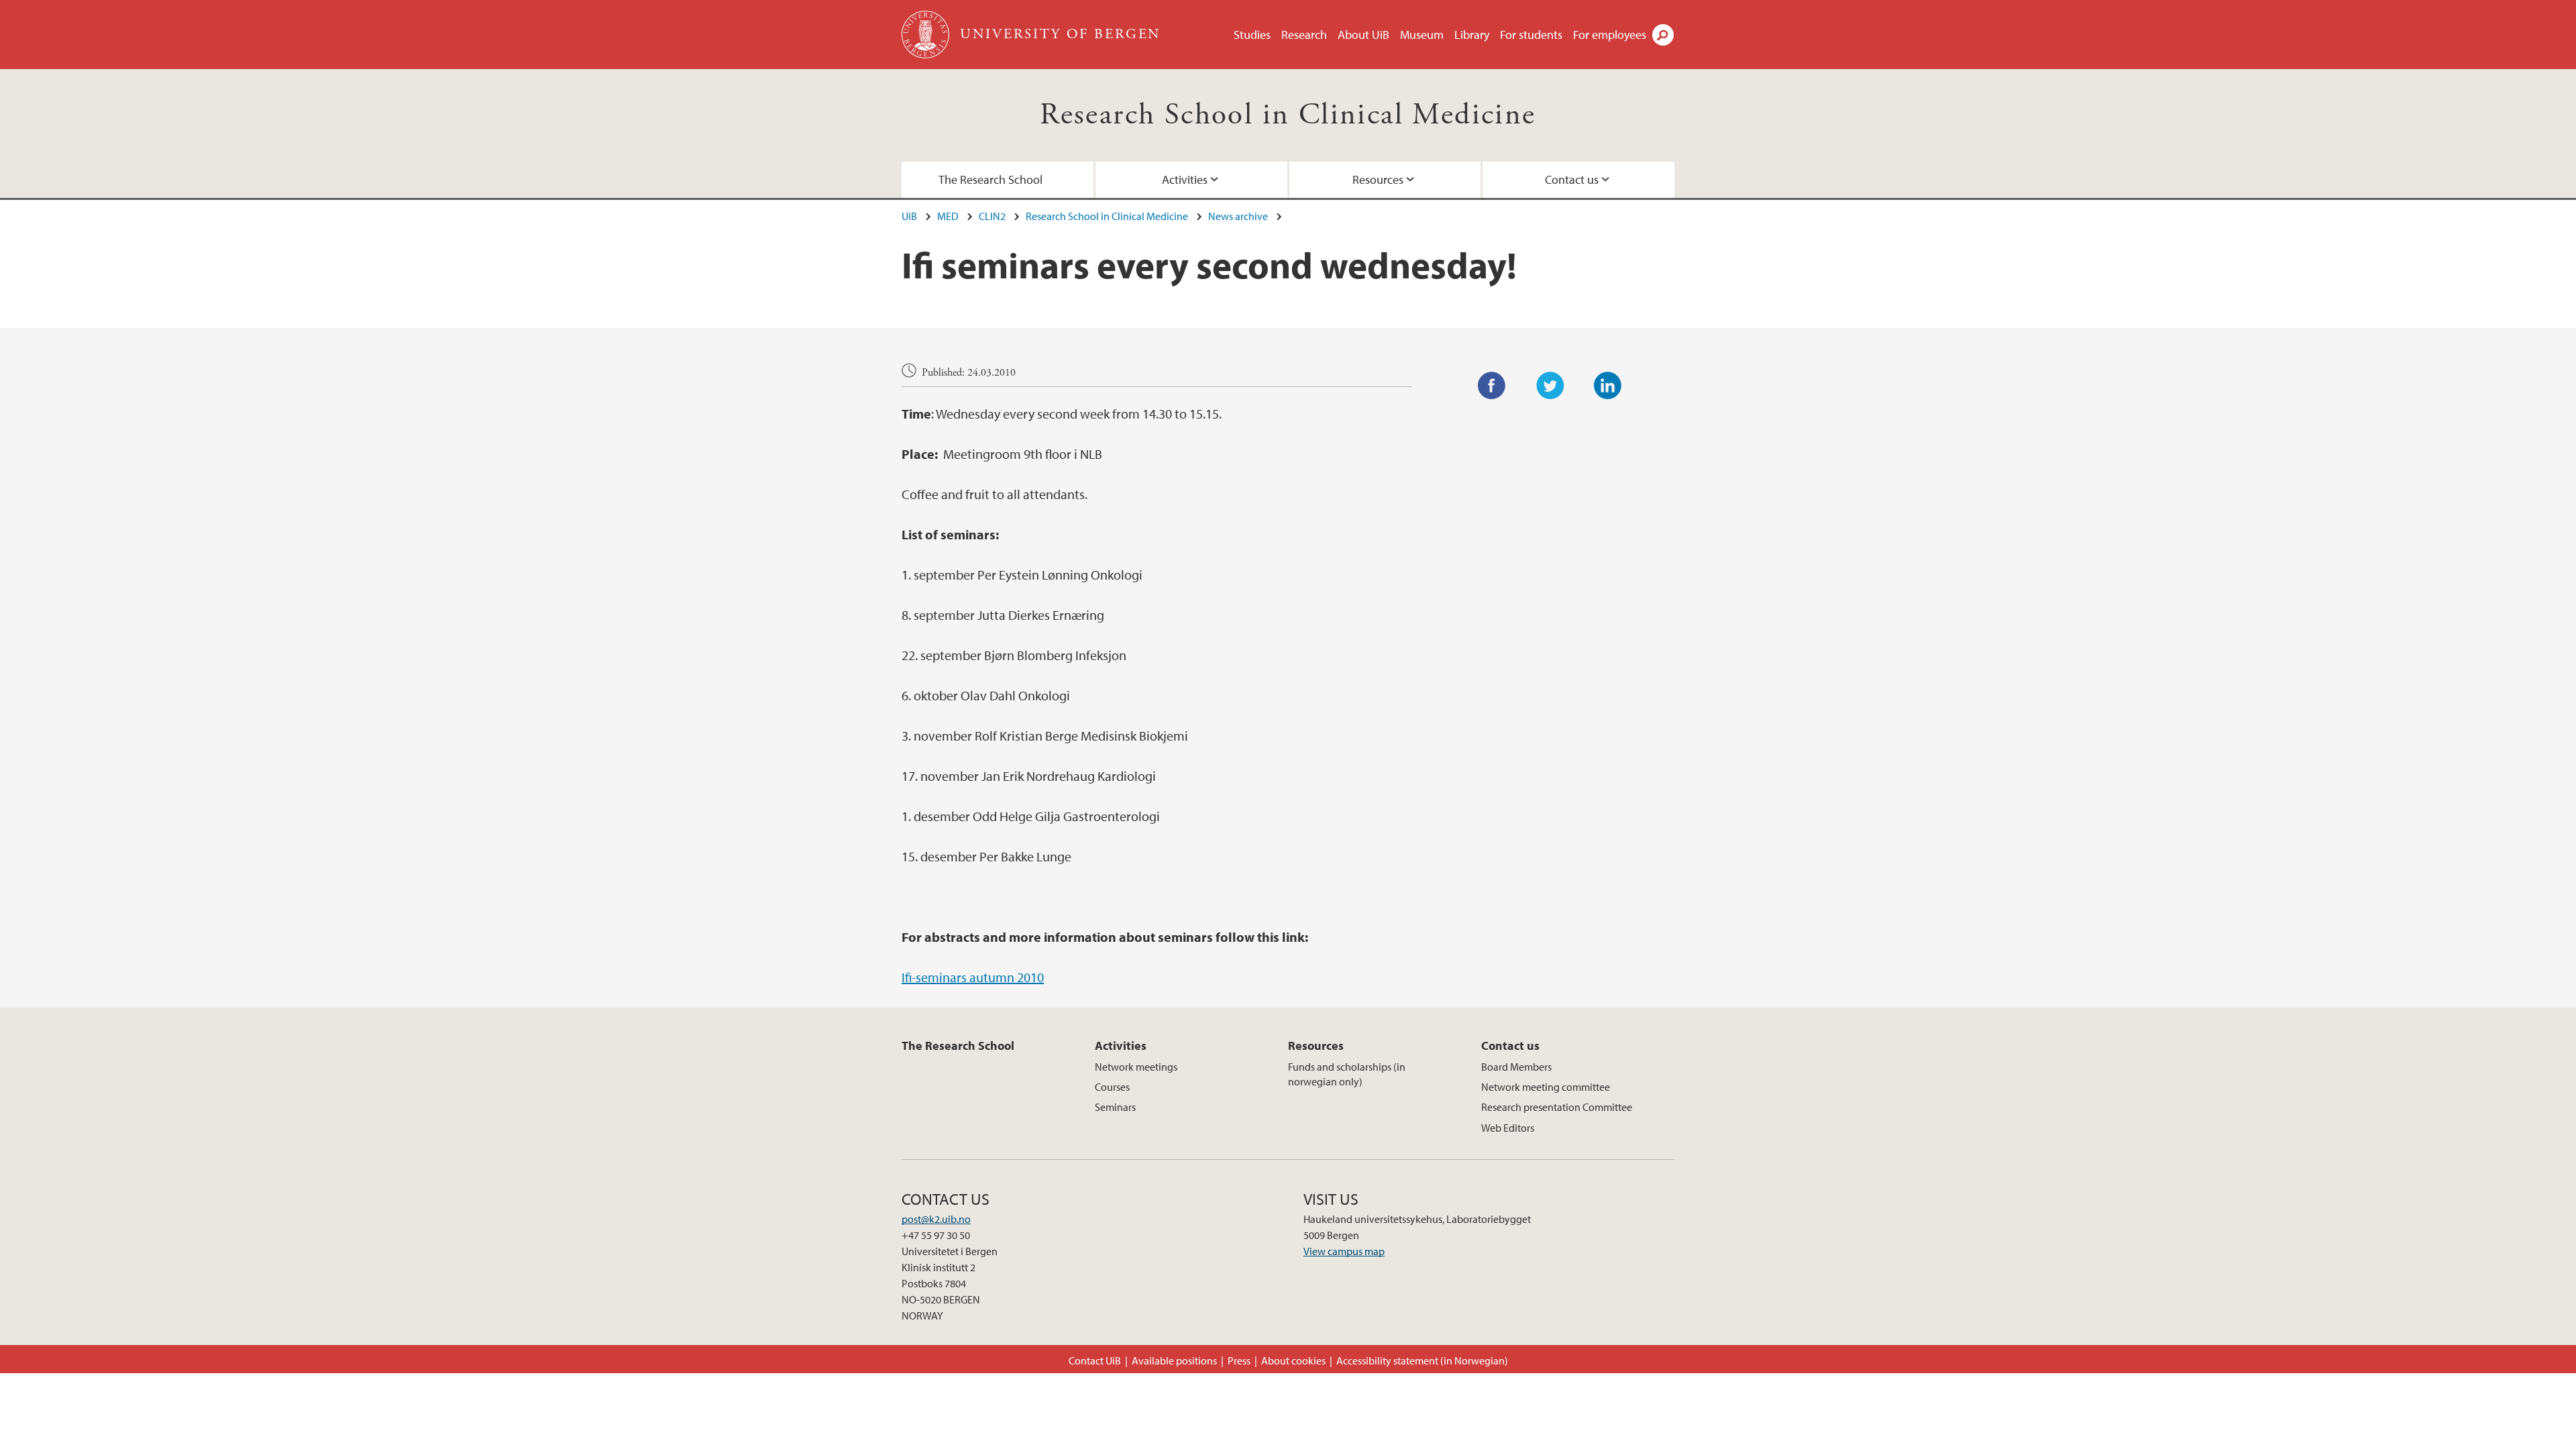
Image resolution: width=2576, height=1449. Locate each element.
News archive (1238, 216)
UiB (909, 216)
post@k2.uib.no (936, 1219)
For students (1531, 35)
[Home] (927, 35)
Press (1239, 1360)
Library (1472, 35)
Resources (1378, 179)
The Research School (990, 179)
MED (948, 216)
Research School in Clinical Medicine (1288, 115)
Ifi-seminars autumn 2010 (973, 977)
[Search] (1663, 35)
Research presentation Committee (1557, 1107)
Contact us (1572, 179)
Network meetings (1136, 1067)
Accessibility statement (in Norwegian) (1422, 1360)
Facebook (1492, 386)
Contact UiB (1095, 1360)
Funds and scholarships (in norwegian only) (1347, 1074)
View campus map (1344, 1251)
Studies (1252, 35)
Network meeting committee (1546, 1087)
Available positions (1174, 1360)
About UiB (1363, 35)
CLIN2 (992, 216)
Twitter (1550, 386)
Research (1304, 35)
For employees (1610, 35)
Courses (1112, 1087)
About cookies (1293, 1360)
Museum (1422, 35)
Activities (1185, 179)
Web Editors (1508, 1128)
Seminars (1115, 1107)
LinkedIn (1608, 386)
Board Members (1516, 1067)
